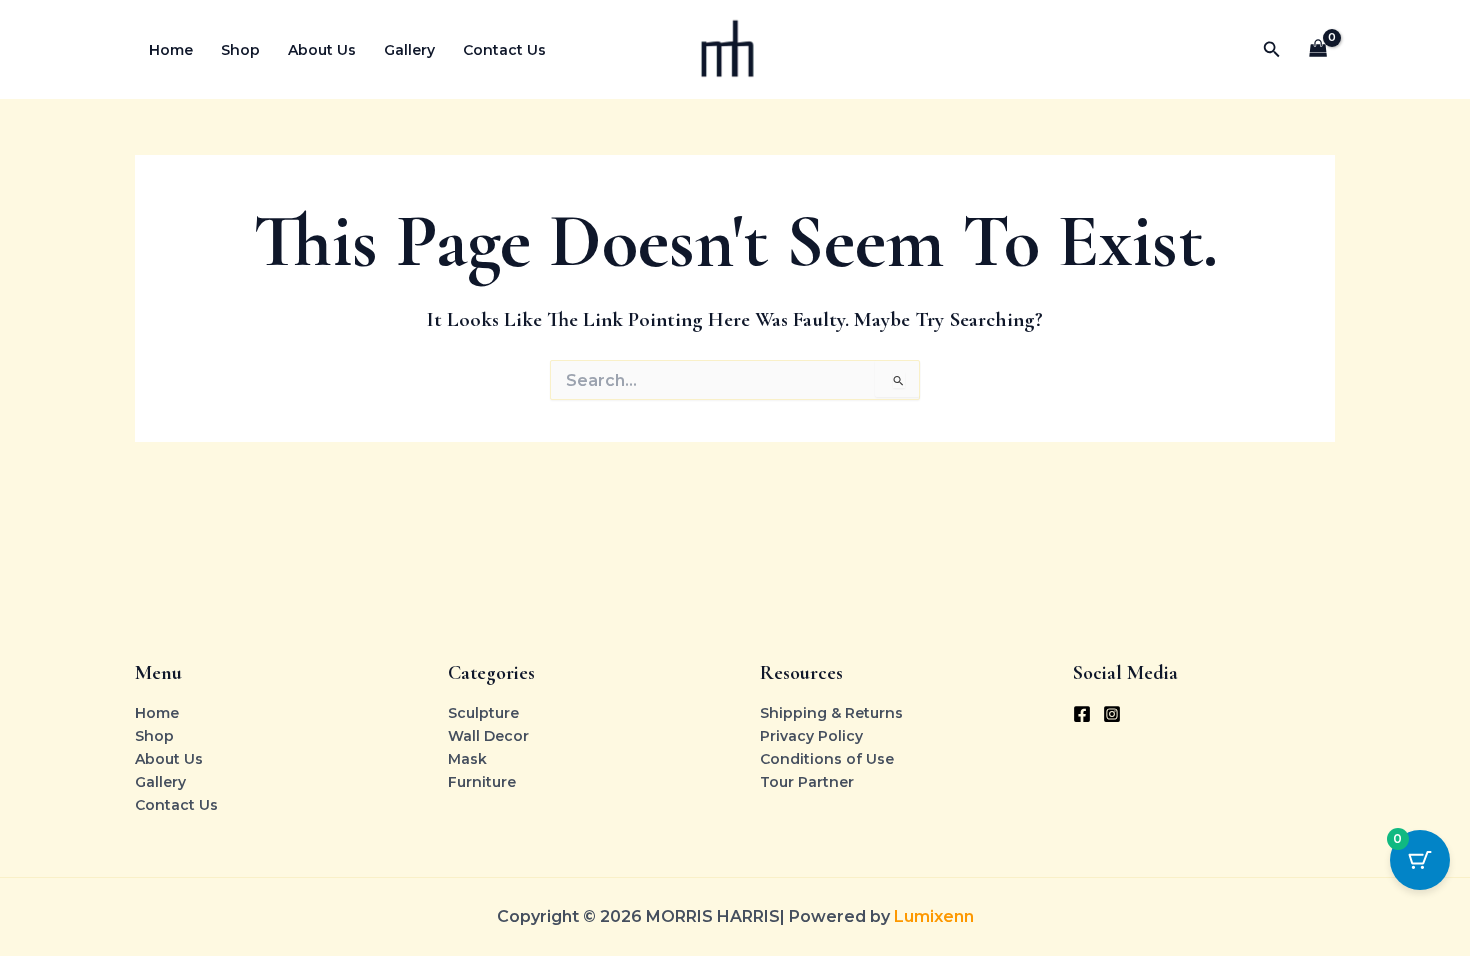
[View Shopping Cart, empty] (1318, 49)
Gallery (409, 50)
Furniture (482, 782)
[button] (1272, 50)
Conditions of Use (827, 759)
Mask (467, 759)
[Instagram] (1112, 714)
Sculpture (483, 713)
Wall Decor (488, 736)
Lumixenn (934, 916)
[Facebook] (1082, 714)
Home (171, 50)
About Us (322, 50)
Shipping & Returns (831, 713)
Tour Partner (807, 782)
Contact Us (504, 50)
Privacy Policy (811, 736)
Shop (240, 50)
